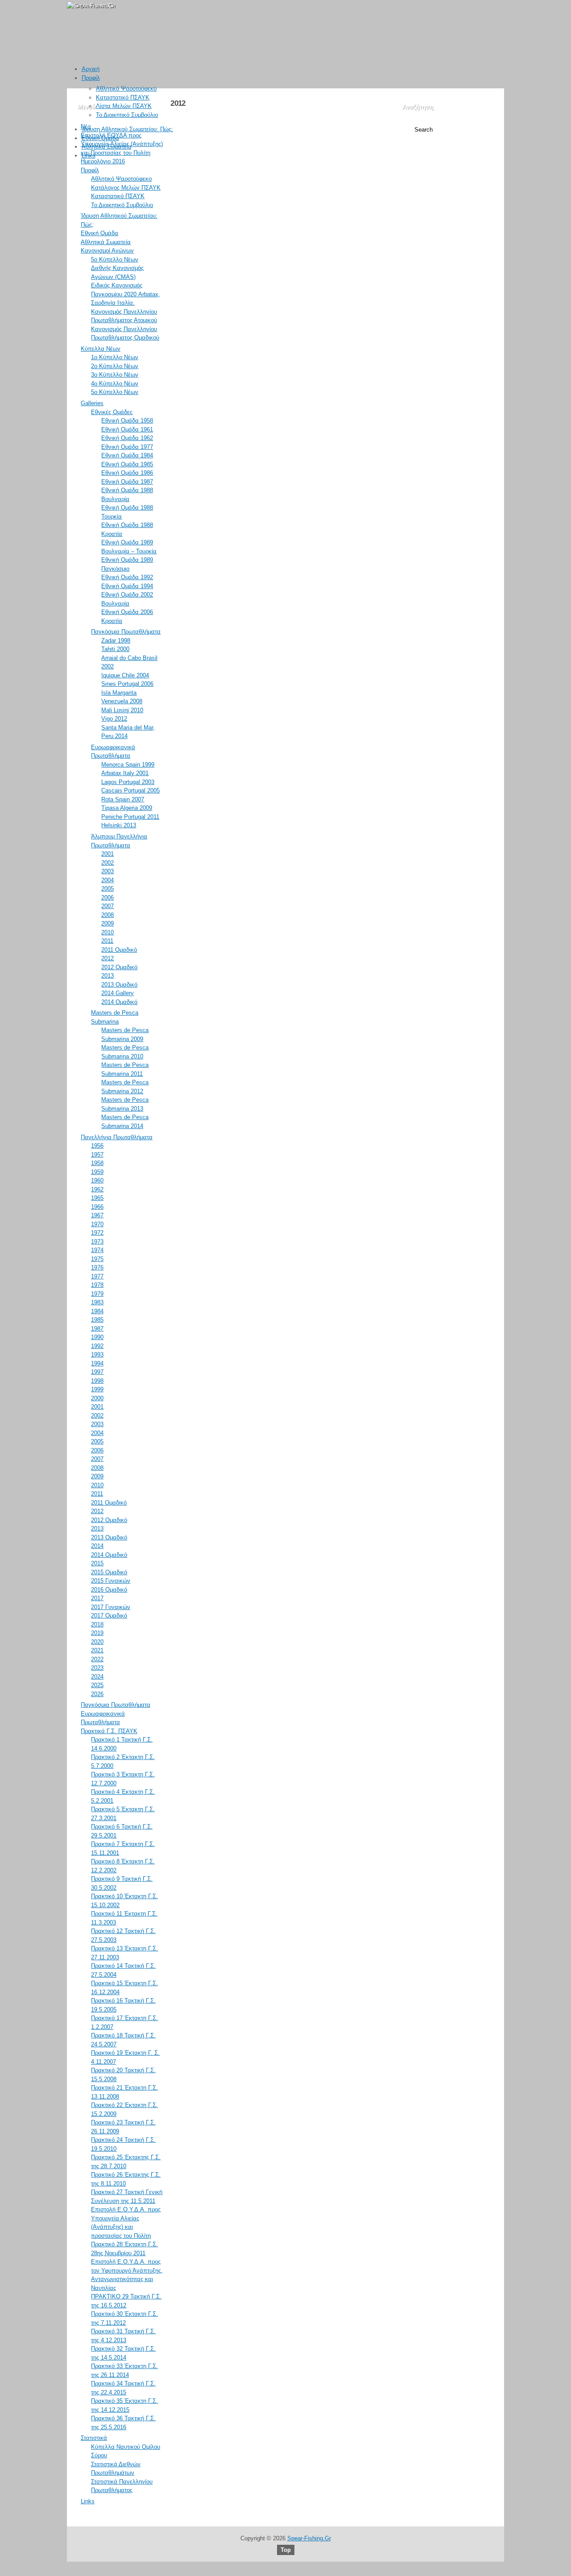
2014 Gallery (118, 993)
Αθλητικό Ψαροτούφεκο (126, 89)
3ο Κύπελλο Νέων (115, 375)
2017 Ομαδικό (109, 1616)
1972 (97, 1233)
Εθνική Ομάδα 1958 (127, 421)
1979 (97, 1294)
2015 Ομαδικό (109, 1572)
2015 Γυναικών (111, 1581)
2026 (97, 1694)
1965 (97, 1198)
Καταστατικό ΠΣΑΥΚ (123, 97)
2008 (108, 915)
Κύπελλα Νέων (101, 349)
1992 (97, 1346)
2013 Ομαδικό (119, 985)
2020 (97, 1642)
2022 (97, 1659)
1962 (97, 1189)
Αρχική (91, 69)
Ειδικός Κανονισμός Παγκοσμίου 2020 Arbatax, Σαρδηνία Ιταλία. (126, 294)
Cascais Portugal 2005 (130, 790)
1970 (97, 1224)
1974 (97, 1250)
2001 (108, 854)
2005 (108, 889)
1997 (97, 1372)
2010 (108, 932)
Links (89, 156)
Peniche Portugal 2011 (130, 817)
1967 (97, 1215)
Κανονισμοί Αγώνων (107, 251)
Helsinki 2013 (119, 825)
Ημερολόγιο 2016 (103, 161)
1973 (97, 1242)
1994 (97, 1363)
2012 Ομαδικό (119, 967)
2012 (108, 958)
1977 (97, 1276)
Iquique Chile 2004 (125, 675)
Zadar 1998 (116, 641)
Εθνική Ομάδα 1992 (127, 577)
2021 (97, 1650)
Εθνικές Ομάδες (112, 412)
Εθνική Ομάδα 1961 (127, 429)
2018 (97, 1624)
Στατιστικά (94, 2438)
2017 (97, 1598)
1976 (97, 1267)
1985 (97, 1320)
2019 (97, 1633)
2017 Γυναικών (111, 1607)
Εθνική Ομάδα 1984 (127, 455)
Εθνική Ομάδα (100, 138)
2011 (107, 941)
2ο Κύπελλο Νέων (115, 366)
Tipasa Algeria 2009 (127, 808)
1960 (97, 1180)
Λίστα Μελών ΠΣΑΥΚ (124, 106)
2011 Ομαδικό (119, 950)
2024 (97, 1677)
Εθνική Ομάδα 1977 (127, 447)
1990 (97, 1337)
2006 (108, 898)
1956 (97, 1146)
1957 (97, 1155)
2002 (108, 863)
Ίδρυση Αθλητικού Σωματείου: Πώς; (127, 129)
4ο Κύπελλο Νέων (115, 384)
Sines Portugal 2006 (127, 684)
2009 (108, 923)
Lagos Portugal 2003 (128, 782)
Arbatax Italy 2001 (125, 773)
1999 (97, 1389)
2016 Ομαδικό (109, 1590)
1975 (97, 1259)
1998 (97, 1381)
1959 (97, 1172)
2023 (97, 1668)
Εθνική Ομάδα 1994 (127, 586)
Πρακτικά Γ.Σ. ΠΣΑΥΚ (109, 1731)
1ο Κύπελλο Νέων (115, 357)
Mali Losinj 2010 (122, 710)
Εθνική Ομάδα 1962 (127, 438)
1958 (97, 1163)
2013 (108, 976)
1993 (97, 1354)
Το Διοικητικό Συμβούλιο (127, 115)
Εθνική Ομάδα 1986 (127, 473)
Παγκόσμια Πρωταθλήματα (126, 632)
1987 (97, 1329)
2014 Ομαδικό (119, 1002)
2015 (97, 1563)
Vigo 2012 (114, 719)
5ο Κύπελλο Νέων (115, 259)
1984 (97, 1311)
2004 (108, 880)
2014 (97, 1546)
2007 (108, 906)
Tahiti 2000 (115, 649)
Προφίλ (91, 78)
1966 (97, 1207)
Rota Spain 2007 (123, 799)
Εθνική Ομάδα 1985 (127, 464)
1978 (97, 1285)
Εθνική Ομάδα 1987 (127, 482)
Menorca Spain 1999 (128, 765)
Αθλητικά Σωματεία (107, 147)
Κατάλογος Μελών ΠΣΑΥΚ (126, 188)
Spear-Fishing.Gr (309, 2538)
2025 (97, 1685)
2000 (97, 1398)
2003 (108, 871)
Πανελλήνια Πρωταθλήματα (117, 1137)
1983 (97, 1302)
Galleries (92, 403)
